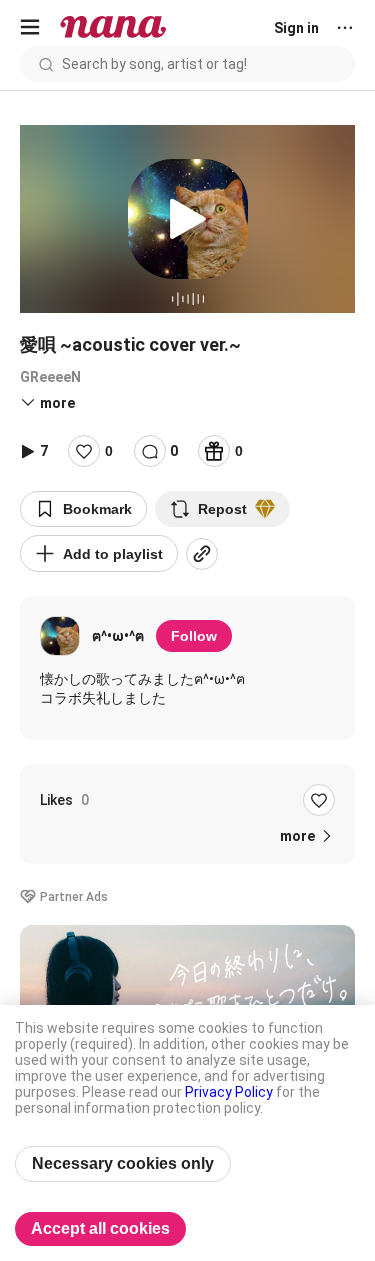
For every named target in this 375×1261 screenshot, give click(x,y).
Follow (194, 636)
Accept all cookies (100, 1228)
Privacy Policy (229, 1092)
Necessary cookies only (123, 1163)
